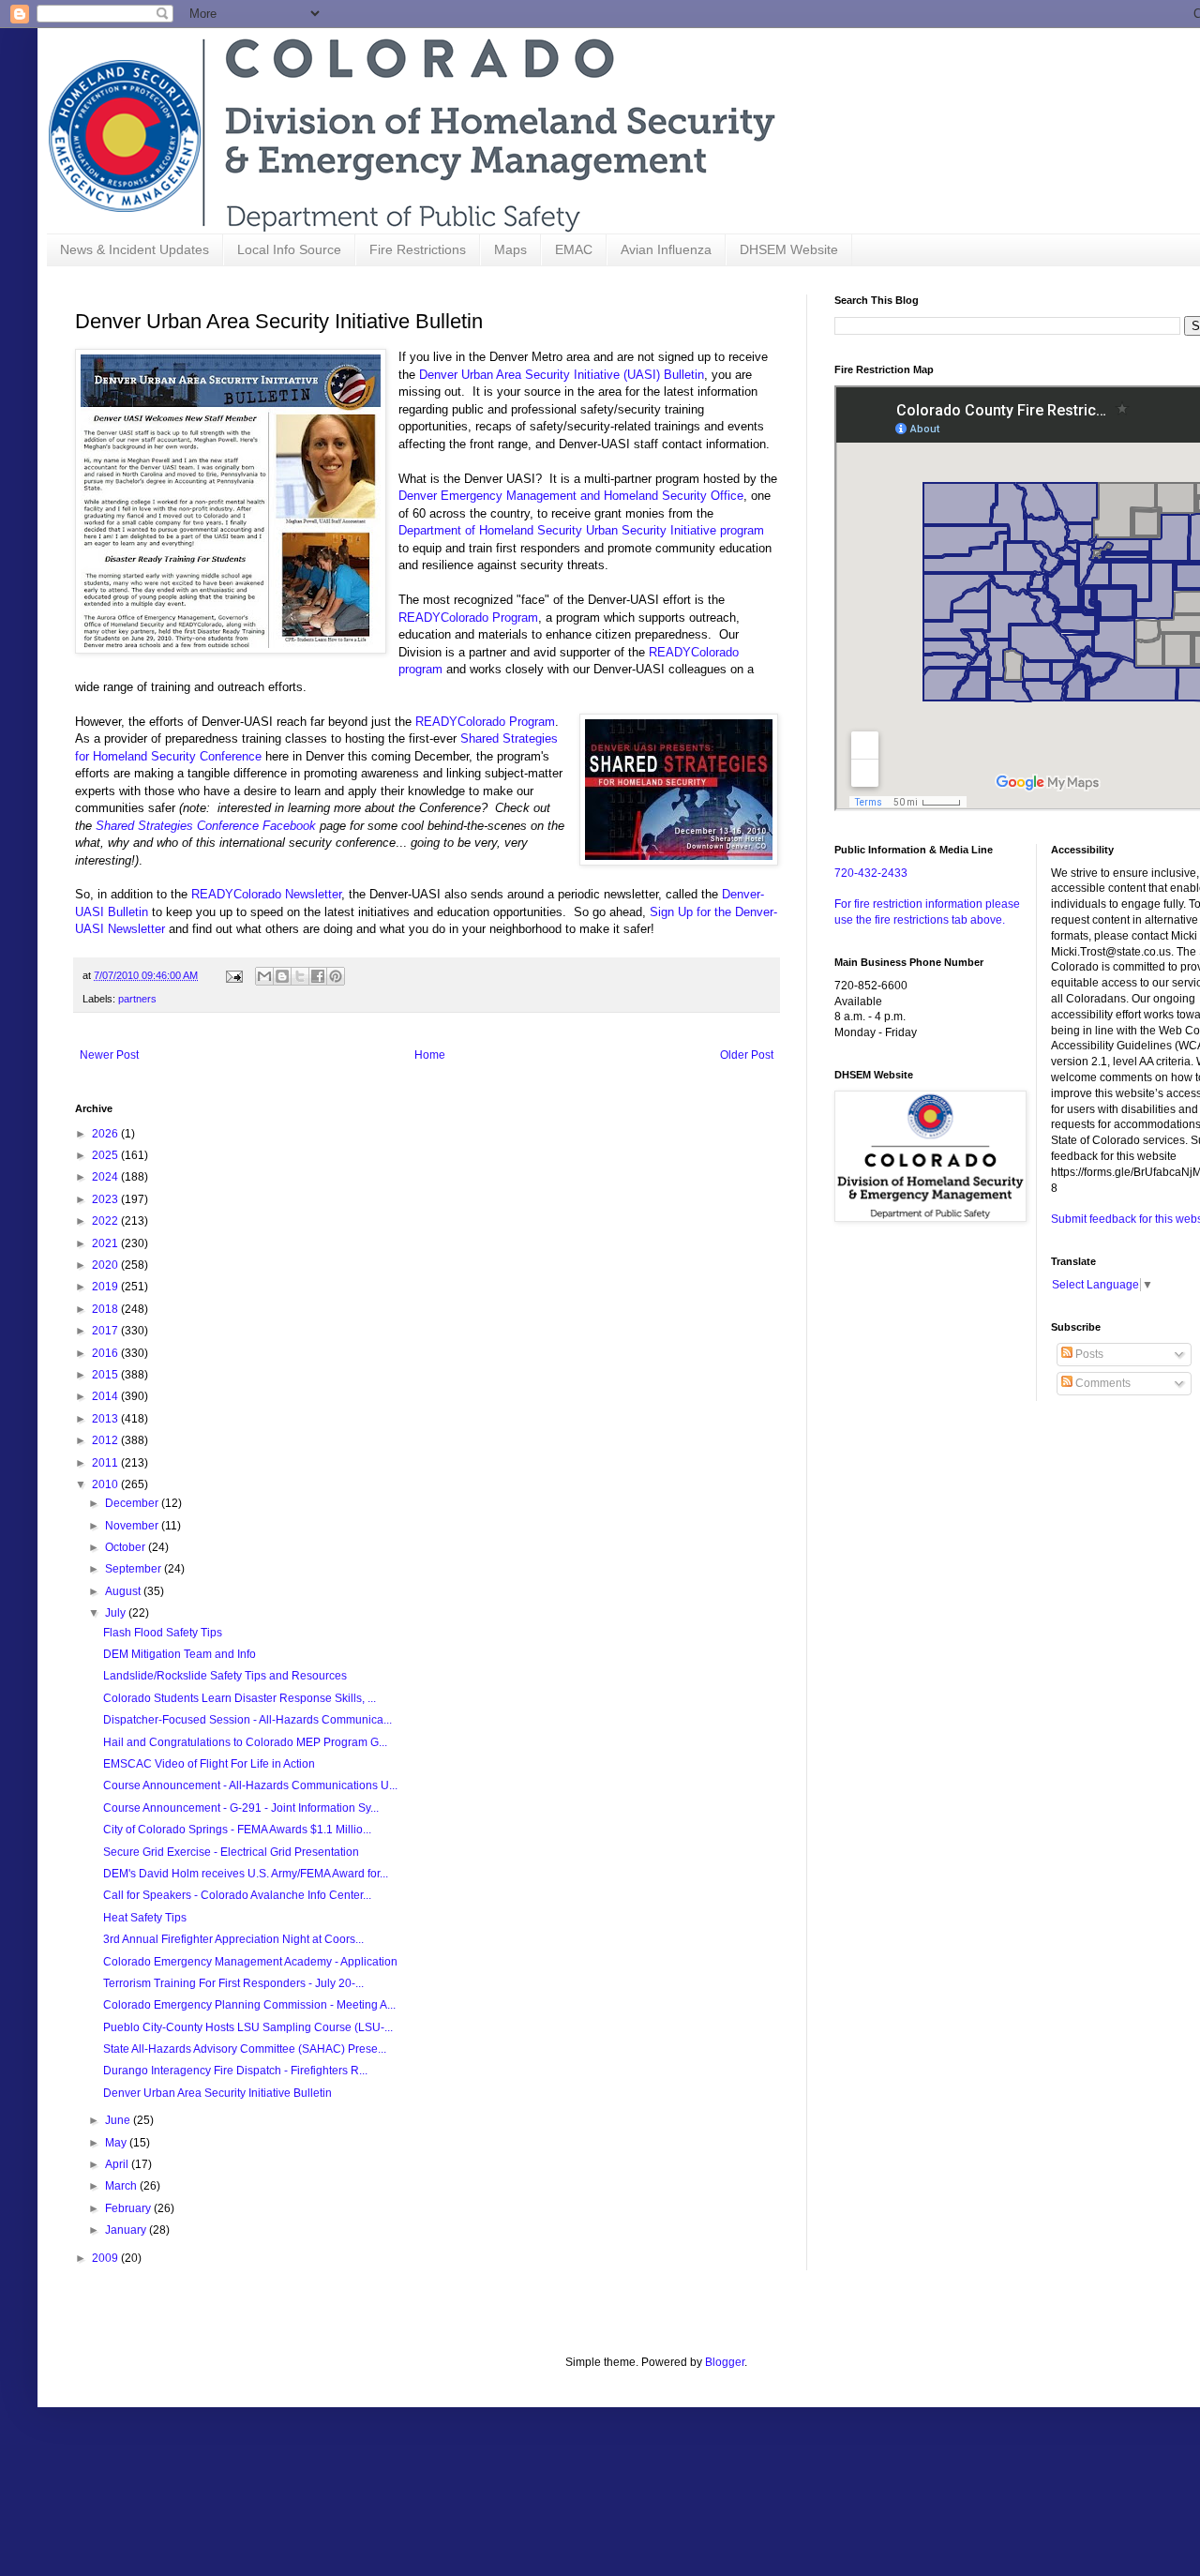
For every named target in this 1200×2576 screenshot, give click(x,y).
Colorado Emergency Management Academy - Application (250, 1962)
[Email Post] (233, 975)
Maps (510, 249)
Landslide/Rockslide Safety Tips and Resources (225, 1676)
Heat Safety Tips (145, 1918)
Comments (1102, 1383)
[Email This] (264, 976)
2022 (106, 1221)
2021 (106, 1243)
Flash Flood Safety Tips (163, 1633)
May (117, 2143)
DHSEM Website (789, 249)
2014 (106, 1396)
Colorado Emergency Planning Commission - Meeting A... (249, 2005)
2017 (106, 1331)
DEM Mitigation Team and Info (180, 1654)
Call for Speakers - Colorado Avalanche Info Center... (237, 1895)
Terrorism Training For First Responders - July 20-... (233, 1983)
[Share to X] (300, 976)
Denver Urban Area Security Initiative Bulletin (217, 2093)
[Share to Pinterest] (336, 976)
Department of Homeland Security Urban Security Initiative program (581, 530)
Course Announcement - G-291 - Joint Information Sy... (241, 1808)
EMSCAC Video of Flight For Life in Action (209, 1764)
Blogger (725, 2362)
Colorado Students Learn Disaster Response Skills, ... (240, 1698)
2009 (106, 2258)
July (117, 1613)
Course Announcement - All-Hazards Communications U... (250, 1785)
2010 (106, 1484)
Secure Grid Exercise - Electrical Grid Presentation (231, 1852)
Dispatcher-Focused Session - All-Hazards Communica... (247, 1720)
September (135, 1569)
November (133, 1526)
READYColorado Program (468, 618)
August (124, 1591)
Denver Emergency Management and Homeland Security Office (571, 496)
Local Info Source (289, 249)
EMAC (574, 249)
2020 (106, 1265)
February (129, 2208)
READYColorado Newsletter (266, 894)
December (133, 1503)
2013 (106, 1419)
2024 (106, 1177)
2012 (106, 1440)
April (118, 2164)
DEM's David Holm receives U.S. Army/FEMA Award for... (246, 1874)
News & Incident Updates (135, 249)
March (122, 2186)
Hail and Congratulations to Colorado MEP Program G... (245, 1742)
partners (137, 999)
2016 (106, 1353)
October (127, 1547)
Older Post (747, 1055)
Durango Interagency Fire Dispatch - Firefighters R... (235, 2071)
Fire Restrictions (418, 249)
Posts (1088, 1354)
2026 (106, 1134)
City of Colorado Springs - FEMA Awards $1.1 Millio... (237, 1830)
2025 (106, 1155)
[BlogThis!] (282, 976)
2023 (106, 1199)
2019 (106, 1287)
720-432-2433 (871, 873)
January (127, 2230)
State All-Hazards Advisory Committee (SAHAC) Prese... (245, 2049)
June (119, 2120)
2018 (106, 1309)
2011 (106, 1463)
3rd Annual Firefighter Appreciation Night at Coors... (233, 1939)
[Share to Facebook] (318, 976)
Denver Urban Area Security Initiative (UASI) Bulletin (562, 375)
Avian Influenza (666, 249)
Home (430, 1055)
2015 (106, 1375)
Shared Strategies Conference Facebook (206, 826)
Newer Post (109, 1055)
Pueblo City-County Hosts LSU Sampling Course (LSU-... (248, 2027)
